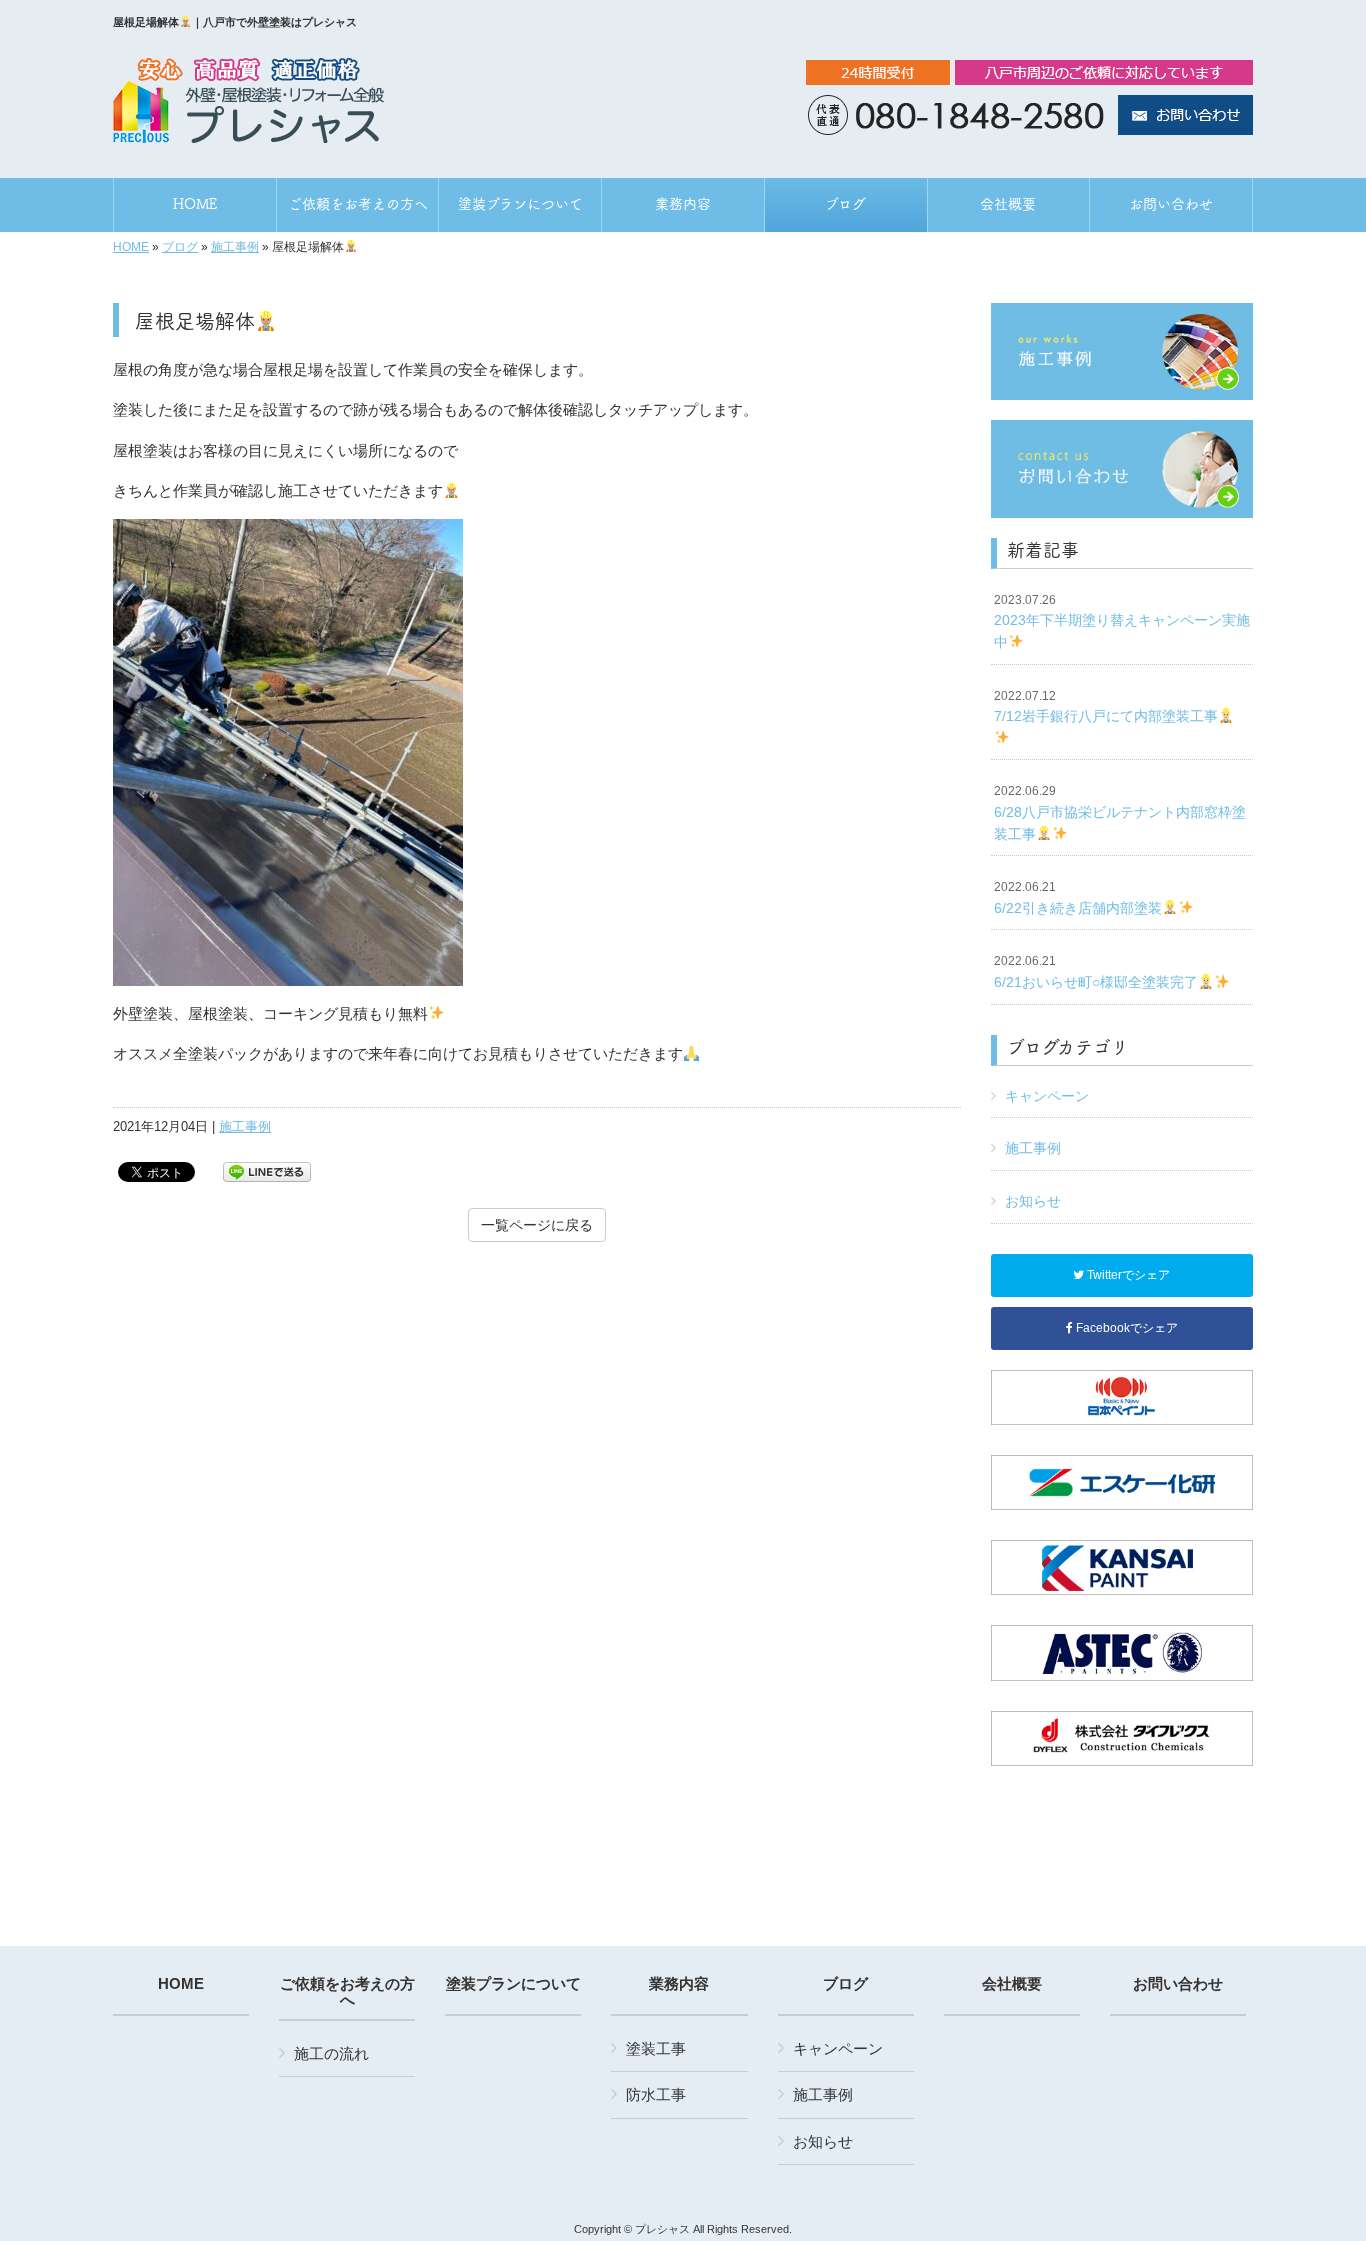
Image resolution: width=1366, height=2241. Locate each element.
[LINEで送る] (267, 1170)
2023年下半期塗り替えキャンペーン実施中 (1122, 621)
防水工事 (656, 2094)
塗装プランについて (513, 1984)
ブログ (180, 247)
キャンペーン (1047, 1096)
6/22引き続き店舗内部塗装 (1078, 898)
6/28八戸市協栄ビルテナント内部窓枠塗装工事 (1120, 812)
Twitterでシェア (1127, 1275)
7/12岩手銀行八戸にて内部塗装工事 (1106, 707)
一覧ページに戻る (537, 1225)
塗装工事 (656, 2048)
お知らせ (1033, 1201)
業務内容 (679, 1984)
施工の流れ (331, 2053)
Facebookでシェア (1125, 1328)
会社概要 (1012, 1984)
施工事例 (235, 247)
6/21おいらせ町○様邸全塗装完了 (1096, 972)
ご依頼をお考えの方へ (347, 1992)
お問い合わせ (1178, 1984)
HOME (131, 247)
